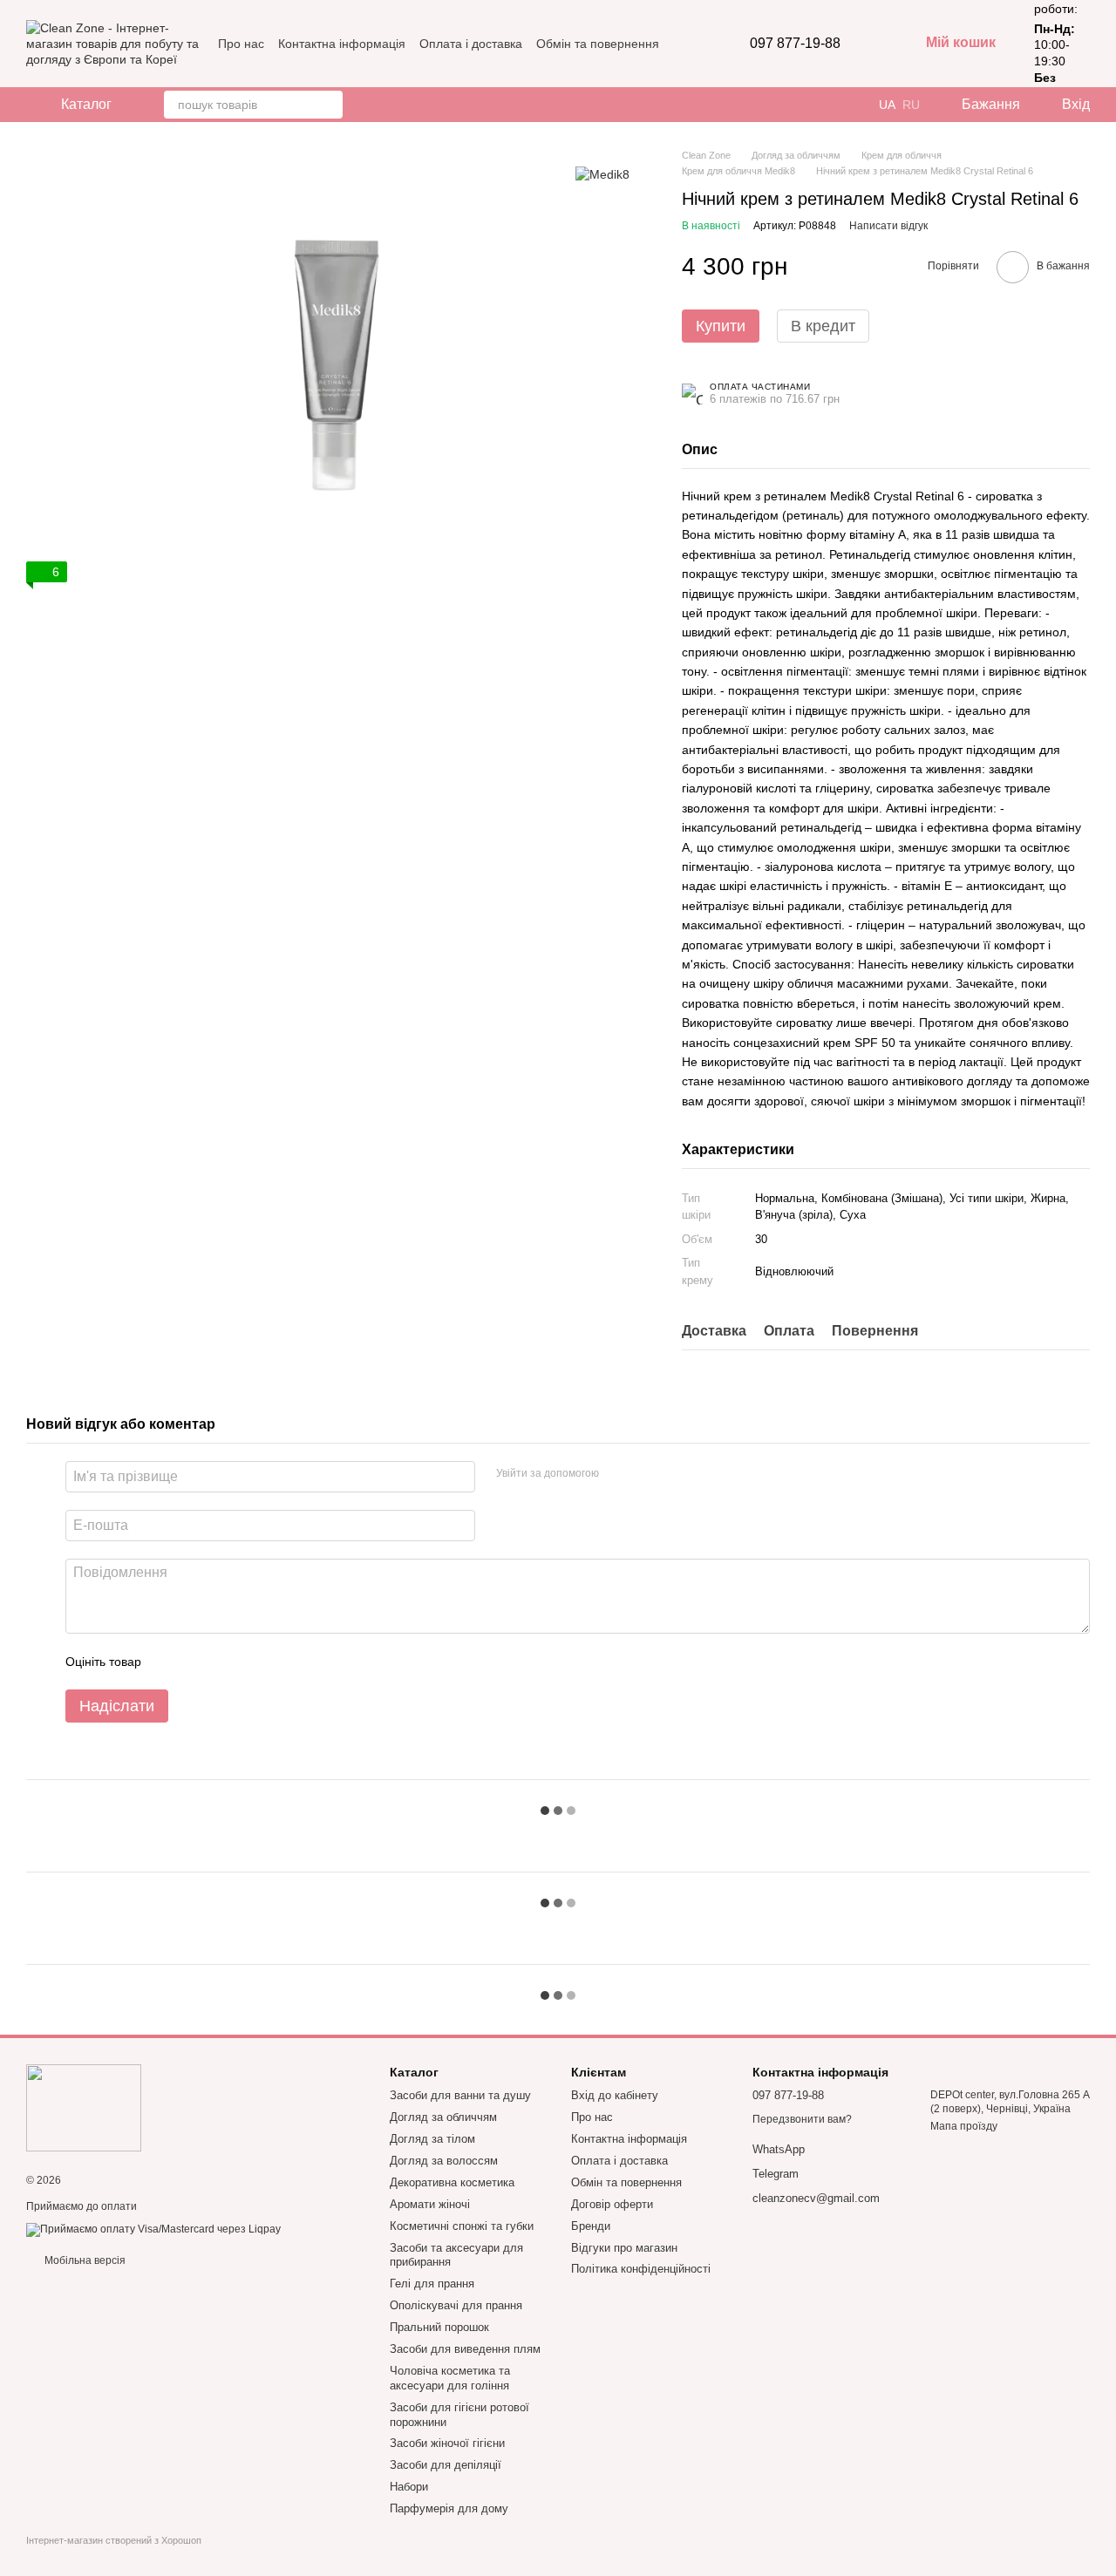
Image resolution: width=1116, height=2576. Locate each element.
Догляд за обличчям (443, 2117)
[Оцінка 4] (254, 1662)
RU (911, 105)
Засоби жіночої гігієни (447, 2443)
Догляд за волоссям (444, 2161)
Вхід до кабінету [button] (615, 2095)
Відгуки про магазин (624, 2248)
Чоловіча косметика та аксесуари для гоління (450, 2378)
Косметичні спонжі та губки (462, 2226)
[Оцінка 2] (198, 1662)
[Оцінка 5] (282, 1662)
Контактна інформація (342, 44)
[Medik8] (602, 174)
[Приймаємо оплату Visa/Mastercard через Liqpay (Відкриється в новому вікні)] (153, 2229)
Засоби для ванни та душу (460, 2095)
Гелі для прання (432, 2284)
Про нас (241, 44)
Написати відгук (888, 226)
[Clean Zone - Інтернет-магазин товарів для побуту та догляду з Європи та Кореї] (84, 2107)
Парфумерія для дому (449, 2508)
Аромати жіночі (430, 2204)
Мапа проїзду (964, 2126)
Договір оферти (612, 2204)
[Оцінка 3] (226, 1662)
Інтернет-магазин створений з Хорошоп (114, 2540)
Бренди (591, 2226)
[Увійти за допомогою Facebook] (618, 1474)
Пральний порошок (439, 2327)
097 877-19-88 (795, 44)
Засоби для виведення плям (465, 2349)
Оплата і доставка (471, 44)
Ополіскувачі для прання (456, 2305)
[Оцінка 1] (170, 1662)
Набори (409, 2487)
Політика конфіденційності (641, 2269)
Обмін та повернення (598, 44)
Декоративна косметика (452, 2182)
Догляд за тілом (432, 2139)
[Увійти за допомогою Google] (646, 1474)
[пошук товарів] (329, 105)
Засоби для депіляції (446, 2465)
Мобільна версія (84, 2260)
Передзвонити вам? (802, 2119)
